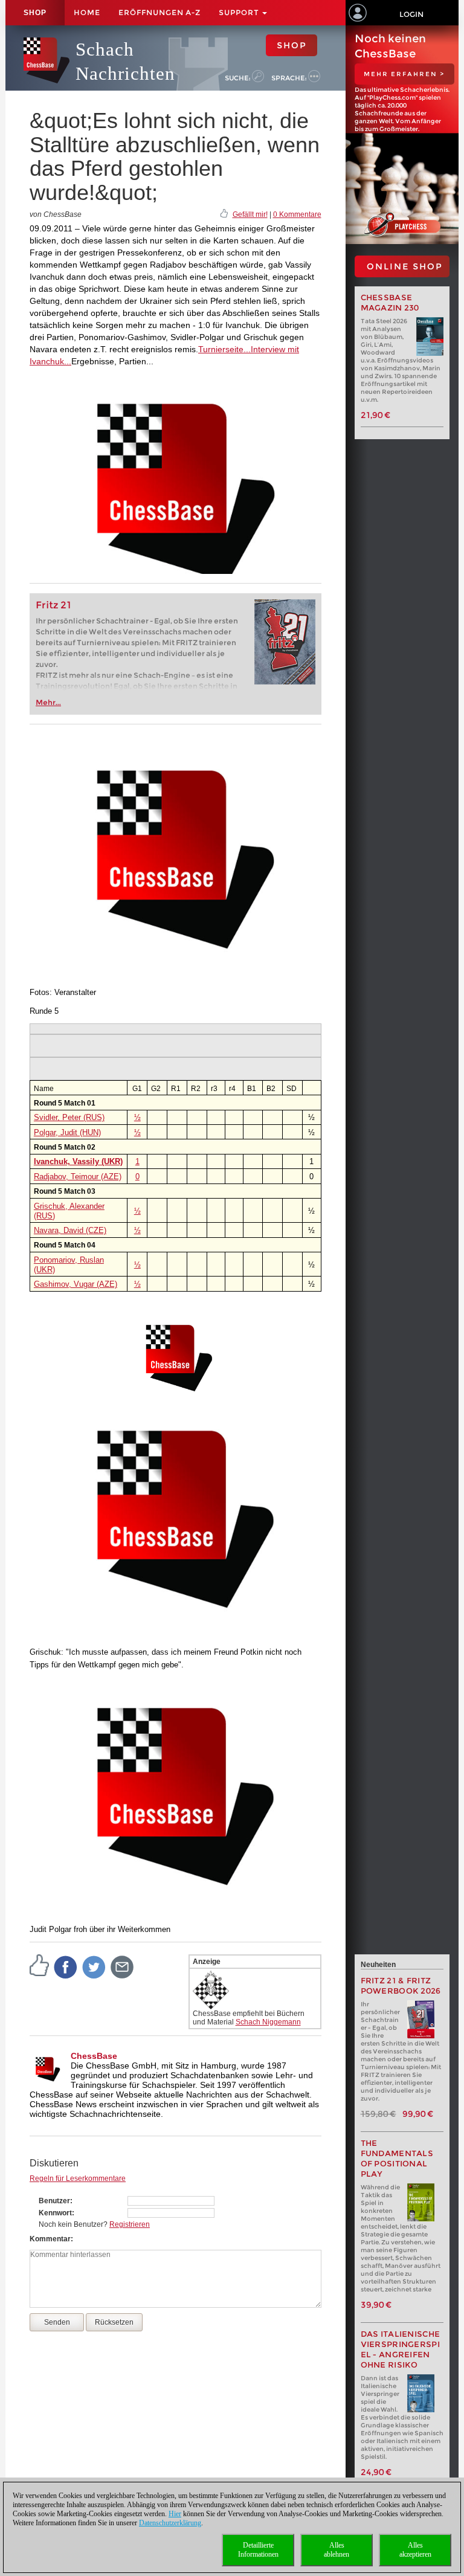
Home (87, 12)
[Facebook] (66, 1966)
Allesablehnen (337, 2550)
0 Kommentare (297, 214)
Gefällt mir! (250, 214)
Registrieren (130, 2224)
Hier (175, 2514)
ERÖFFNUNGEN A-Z (159, 12)
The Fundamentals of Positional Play (397, 2159)
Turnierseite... (224, 349)
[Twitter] (94, 1966)
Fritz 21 (53, 605)
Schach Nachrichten (125, 61)
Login (411, 14)
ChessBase (94, 2056)
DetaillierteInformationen (258, 2550)
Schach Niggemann (268, 2022)
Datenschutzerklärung (170, 2523)
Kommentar (50, 2239)
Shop (35, 13)
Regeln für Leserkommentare (78, 2178)
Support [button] (240, 12)
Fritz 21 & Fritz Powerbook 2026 (401, 1986)
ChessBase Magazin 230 (390, 303)
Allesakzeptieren (415, 2550)
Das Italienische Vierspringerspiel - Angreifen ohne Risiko (401, 2349)
